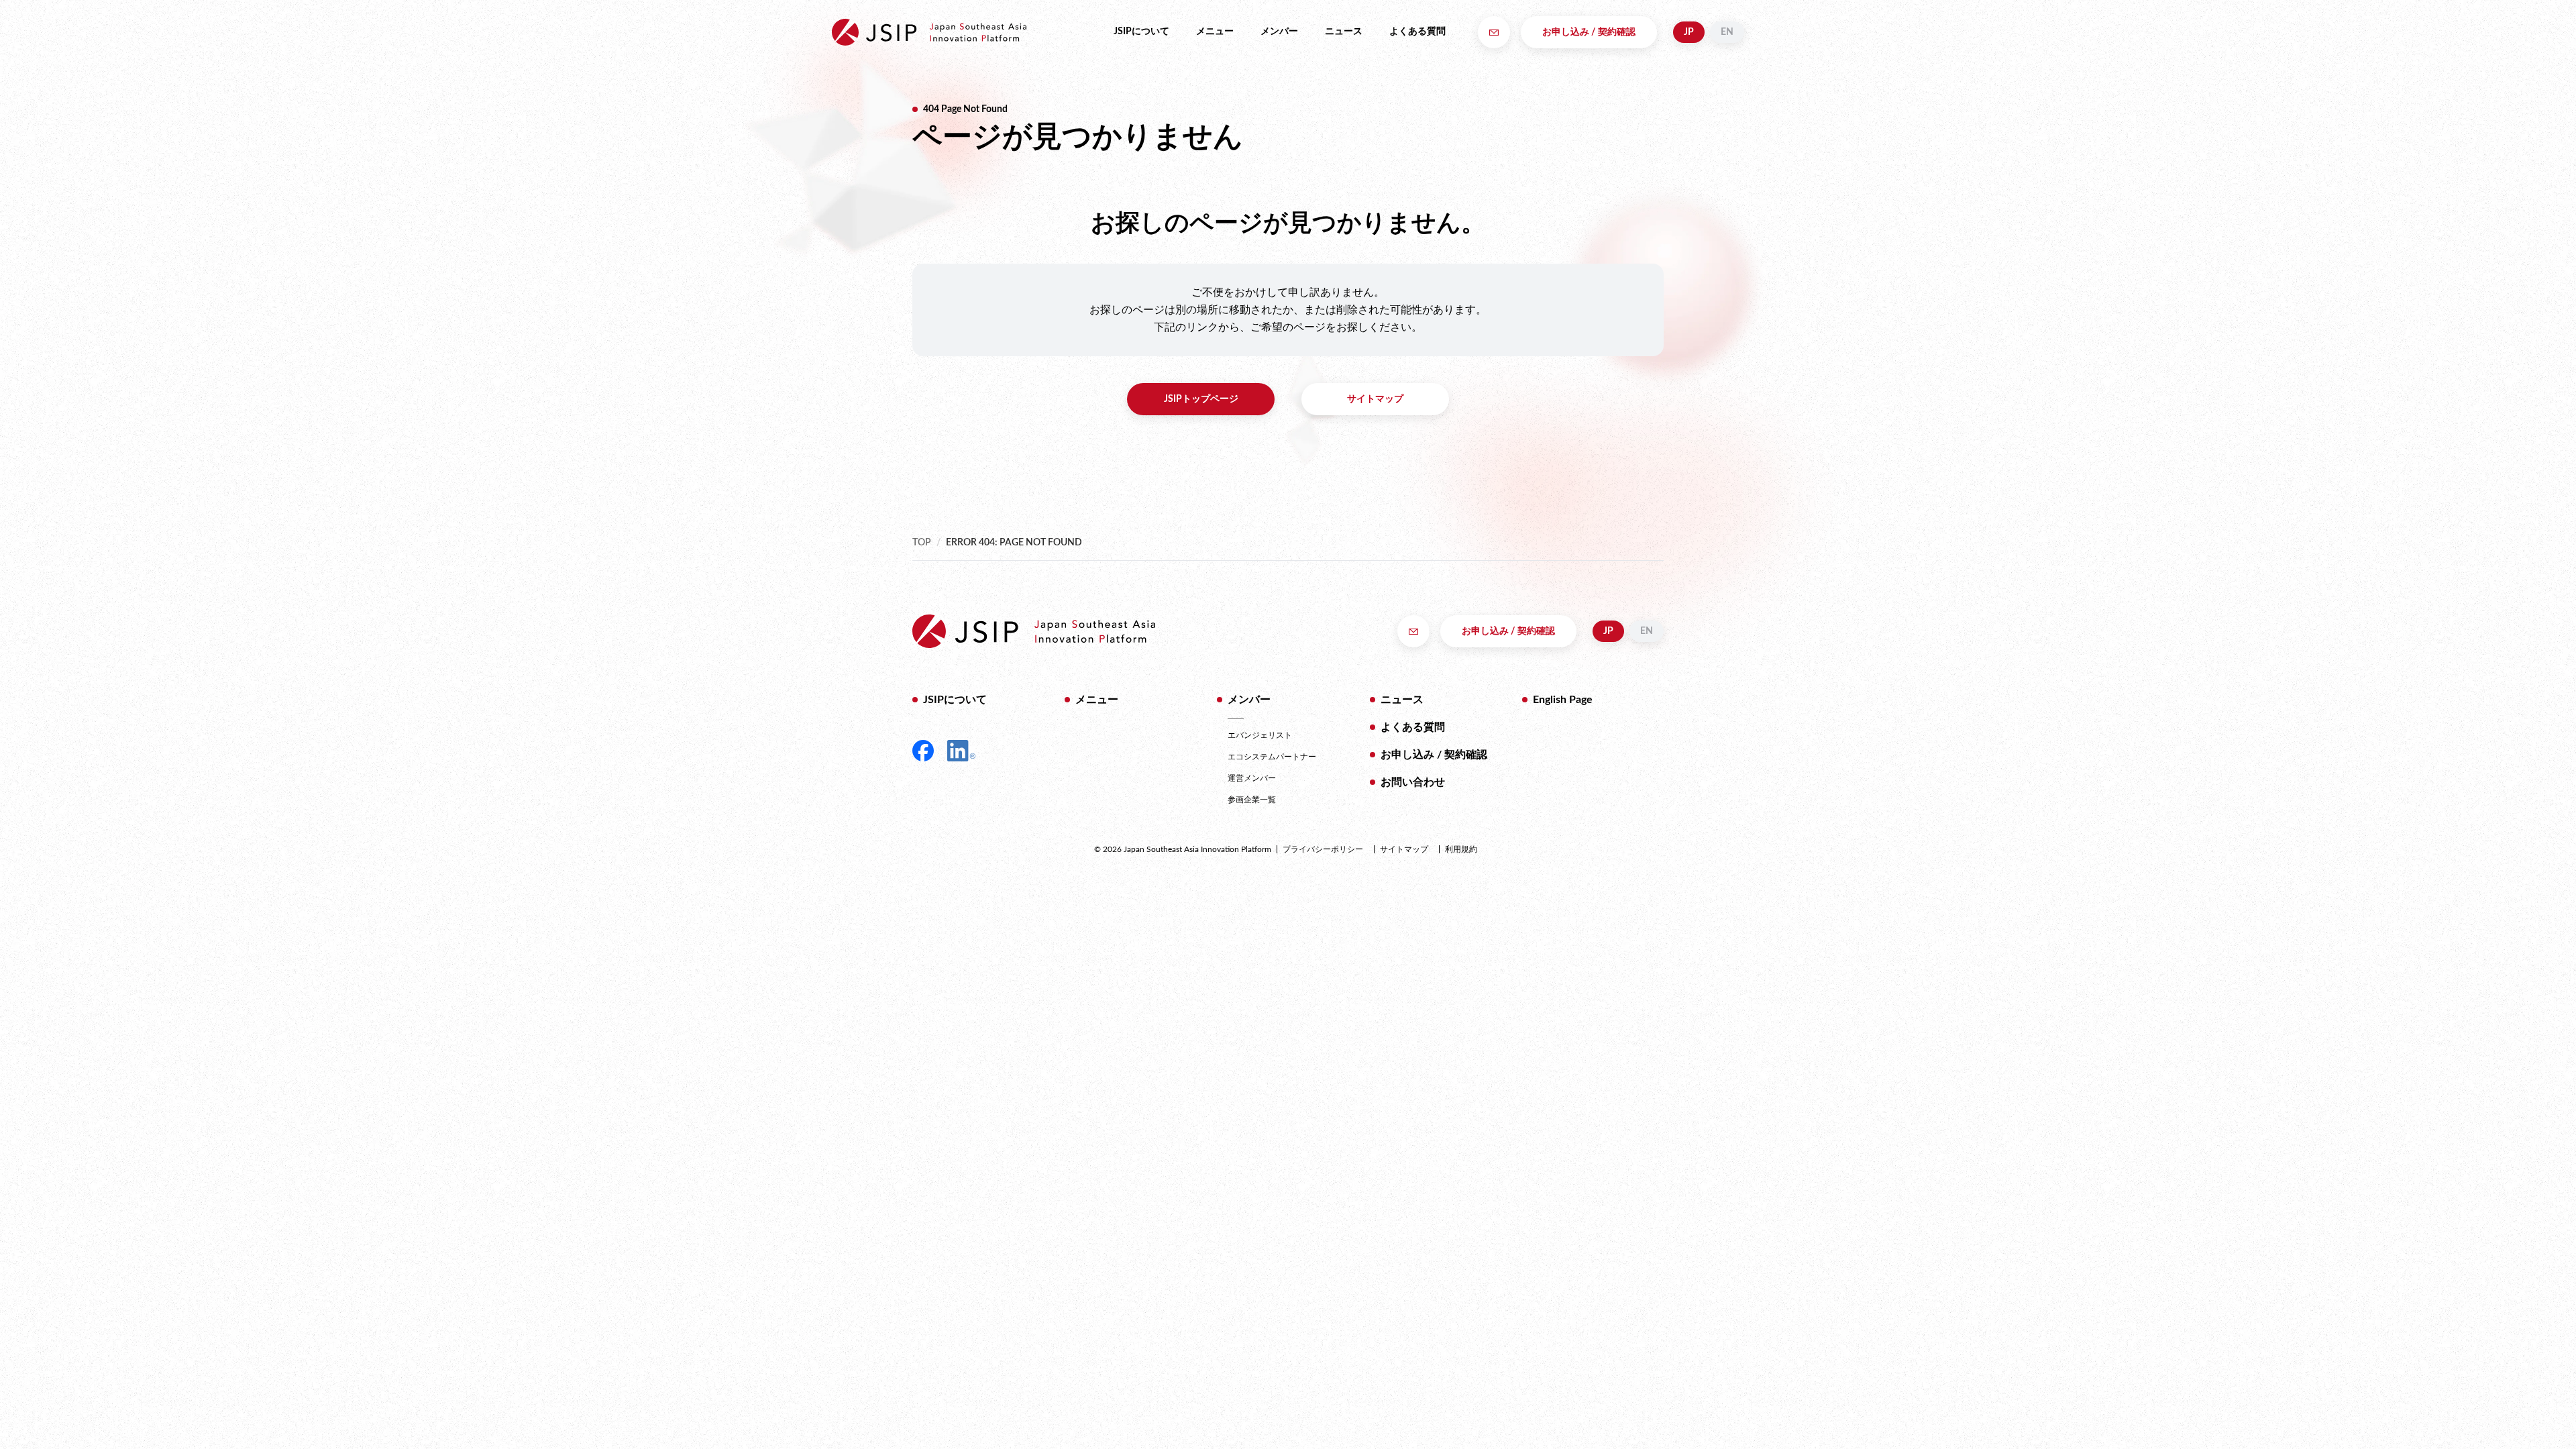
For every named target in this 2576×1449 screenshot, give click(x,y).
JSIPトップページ (1201, 399)
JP (1689, 32)
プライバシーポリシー (1323, 849)
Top (922, 543)
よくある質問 (1417, 32)
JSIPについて (1141, 32)
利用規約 (1461, 849)
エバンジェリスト (1260, 735)
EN (1727, 32)
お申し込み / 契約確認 (1589, 32)
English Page (1563, 700)
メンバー (1279, 32)
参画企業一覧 (1252, 800)
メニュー (1215, 32)
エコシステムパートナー (1272, 757)
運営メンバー (1252, 778)
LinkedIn (961, 751)
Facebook (923, 751)
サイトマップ (1375, 399)
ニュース (1344, 32)
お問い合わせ (1413, 782)
